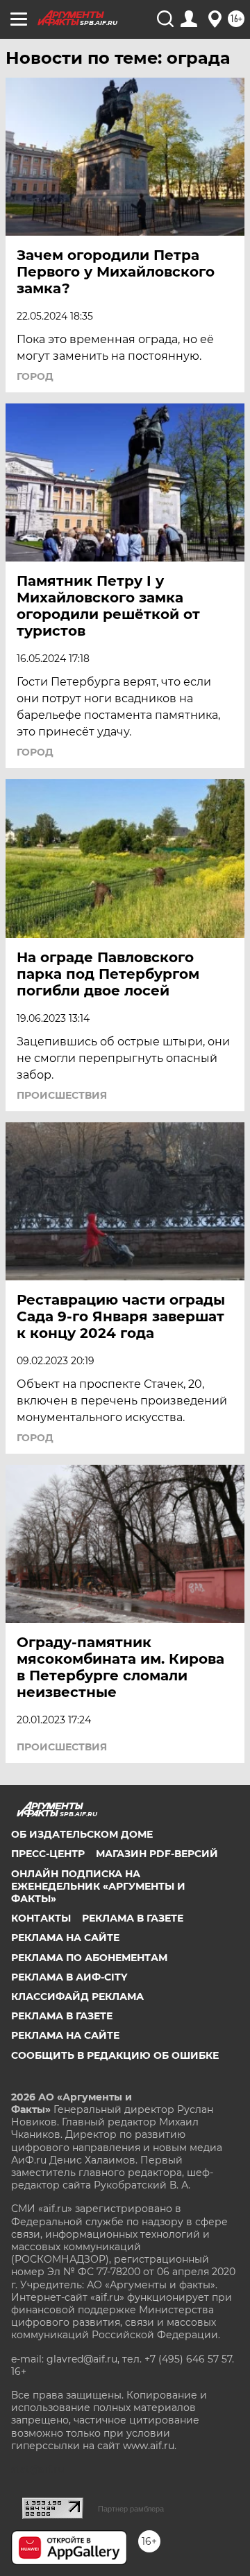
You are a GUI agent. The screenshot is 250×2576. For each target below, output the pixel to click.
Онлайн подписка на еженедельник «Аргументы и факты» (98, 1886)
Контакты (41, 1918)
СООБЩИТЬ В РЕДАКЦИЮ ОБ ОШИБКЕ (115, 2055)
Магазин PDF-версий (157, 1854)
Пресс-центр (48, 1854)
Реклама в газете (133, 1918)
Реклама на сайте (65, 1938)
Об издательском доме (82, 1834)
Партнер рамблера (131, 2509)
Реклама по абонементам (89, 1958)
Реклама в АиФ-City (69, 1977)
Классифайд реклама (77, 1996)
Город (35, 376)
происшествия (62, 1095)
